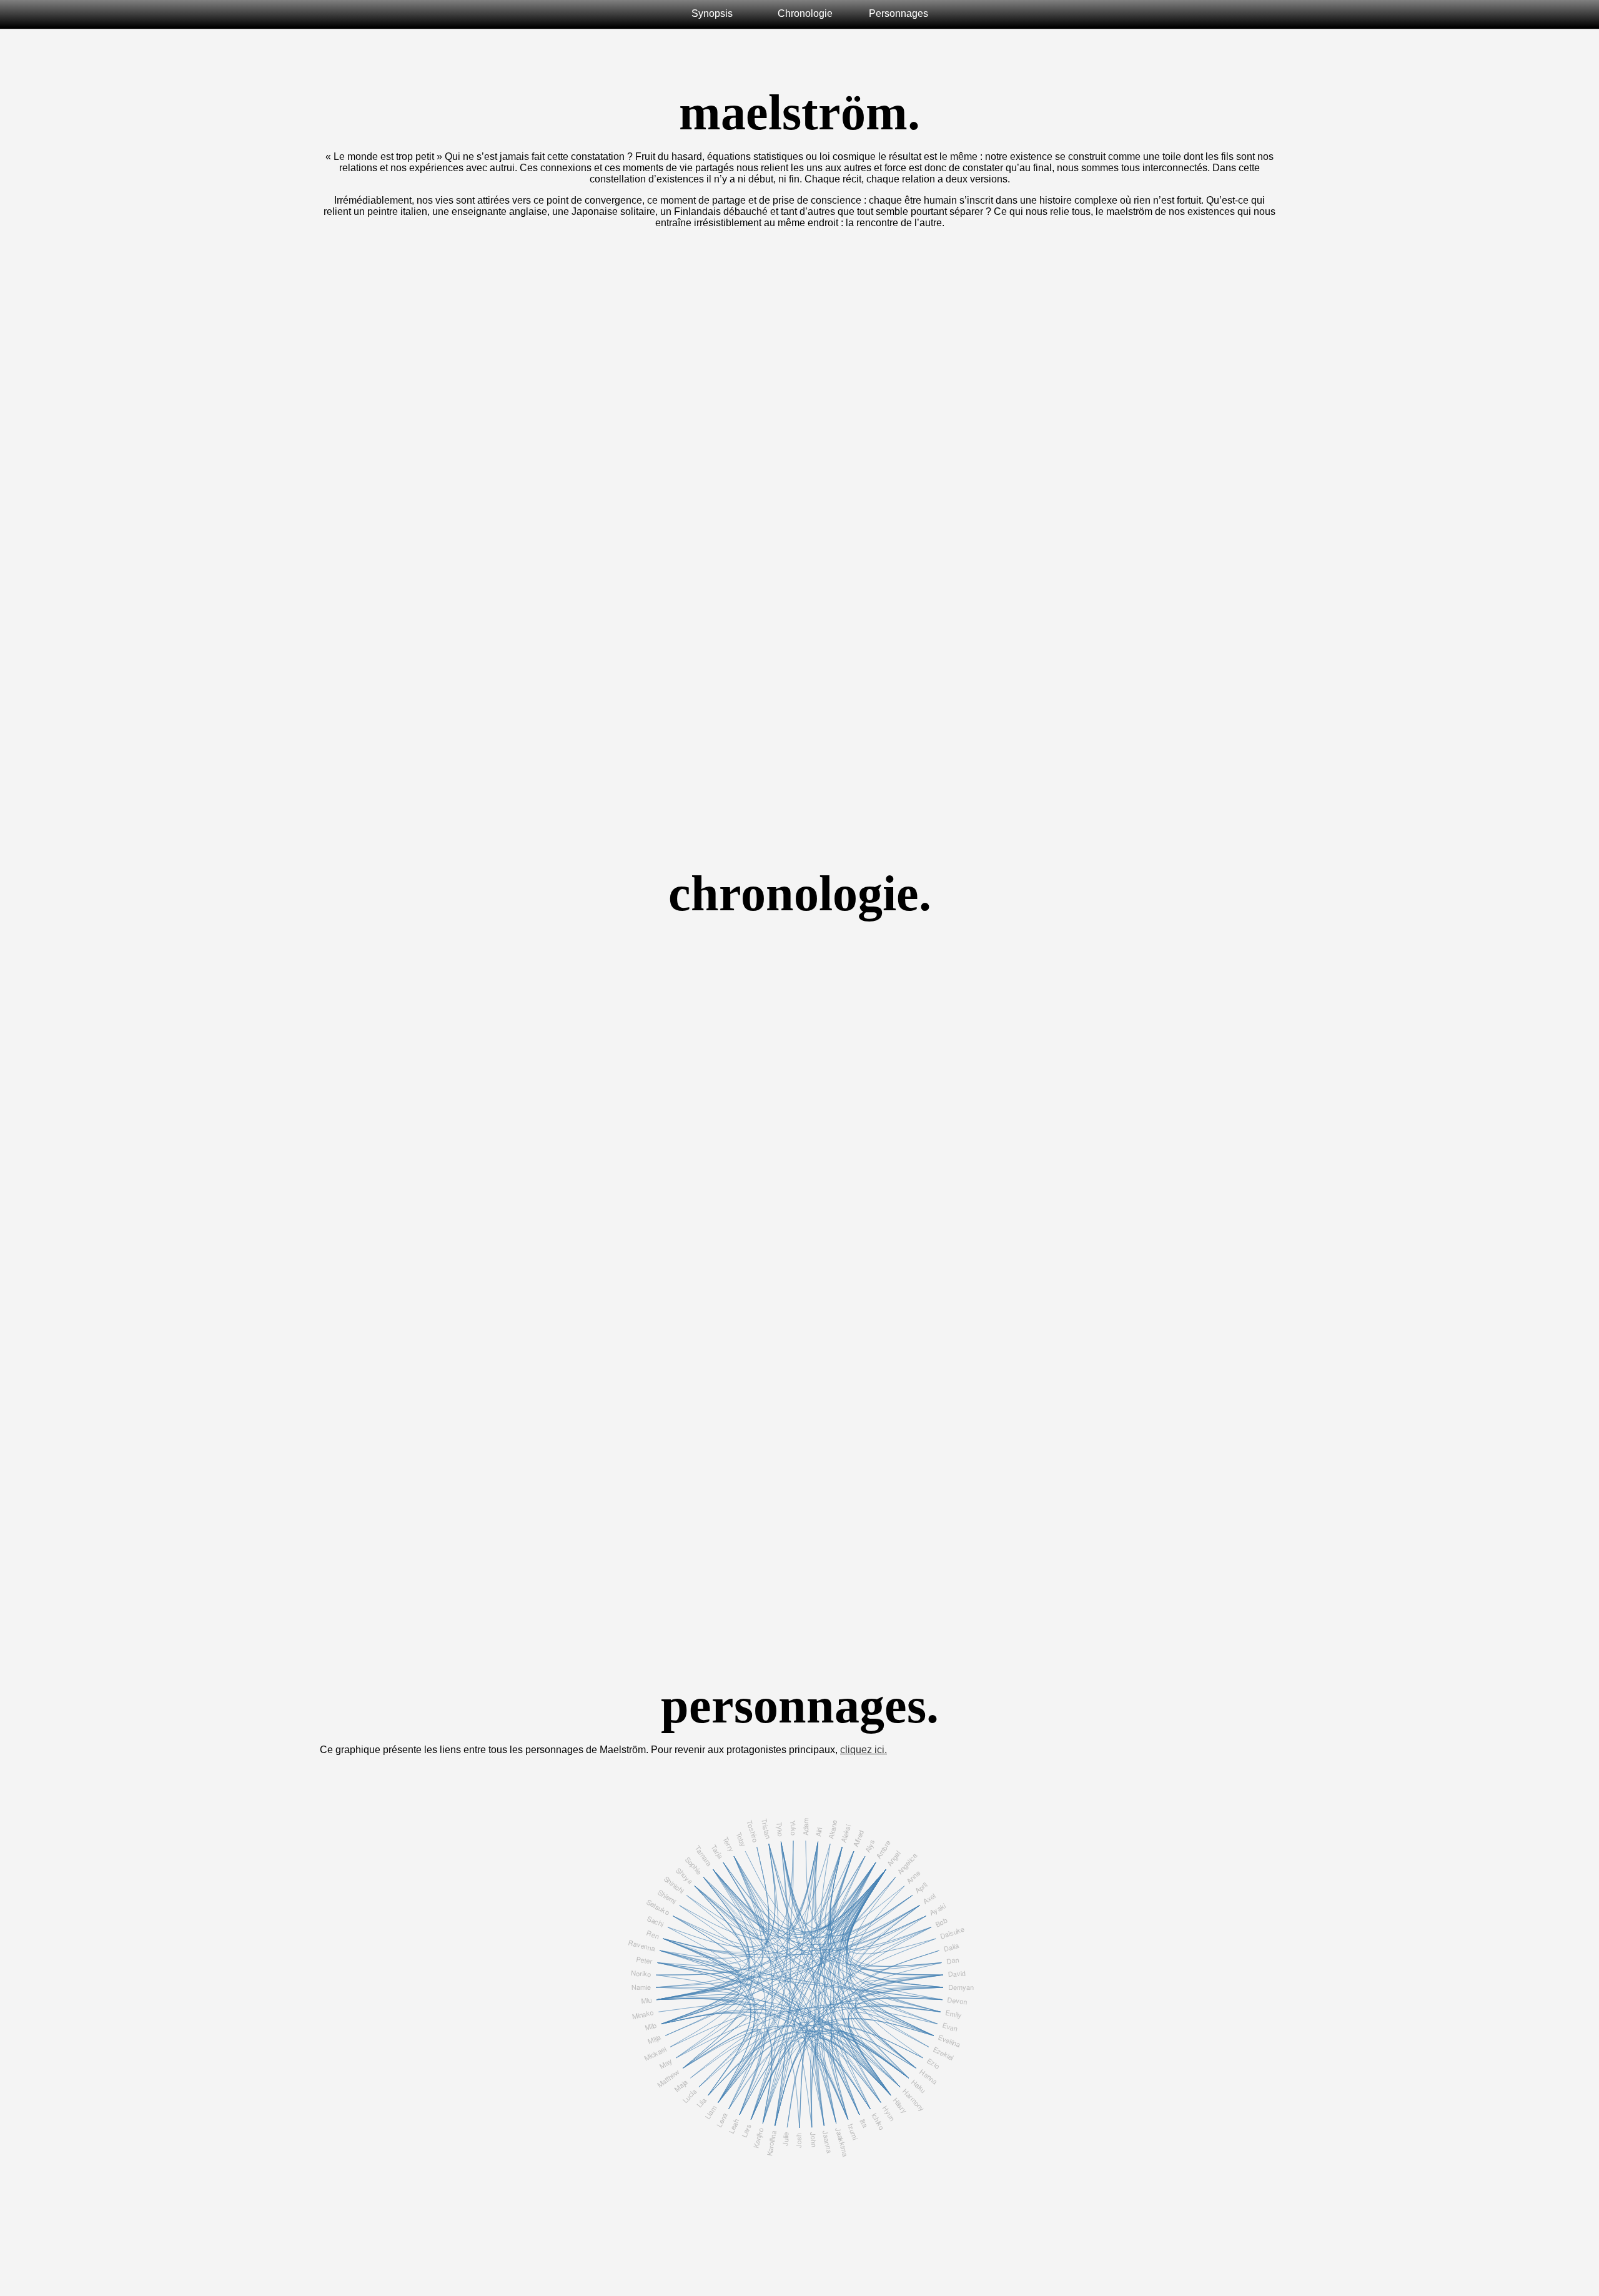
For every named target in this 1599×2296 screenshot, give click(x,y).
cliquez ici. (864, 1750)
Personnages (899, 13)
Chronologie (805, 13)
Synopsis (712, 13)
